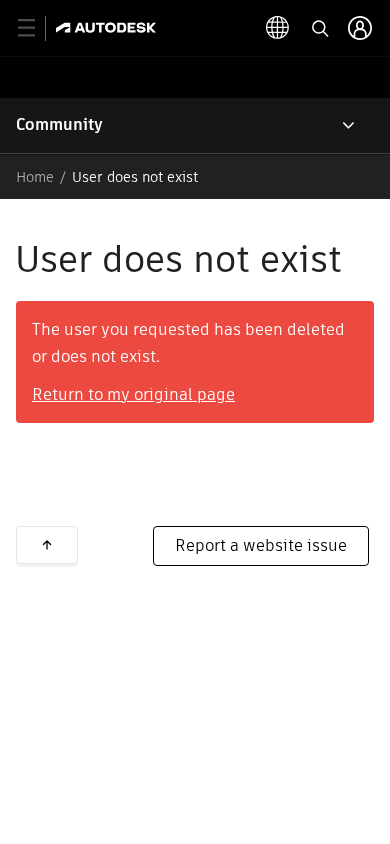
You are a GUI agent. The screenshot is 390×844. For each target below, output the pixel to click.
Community (59, 124)
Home (35, 177)
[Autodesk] (108, 27)
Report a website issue (261, 545)
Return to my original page (133, 394)
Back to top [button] (47, 545)
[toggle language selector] (278, 28)
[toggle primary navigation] (37, 28)
